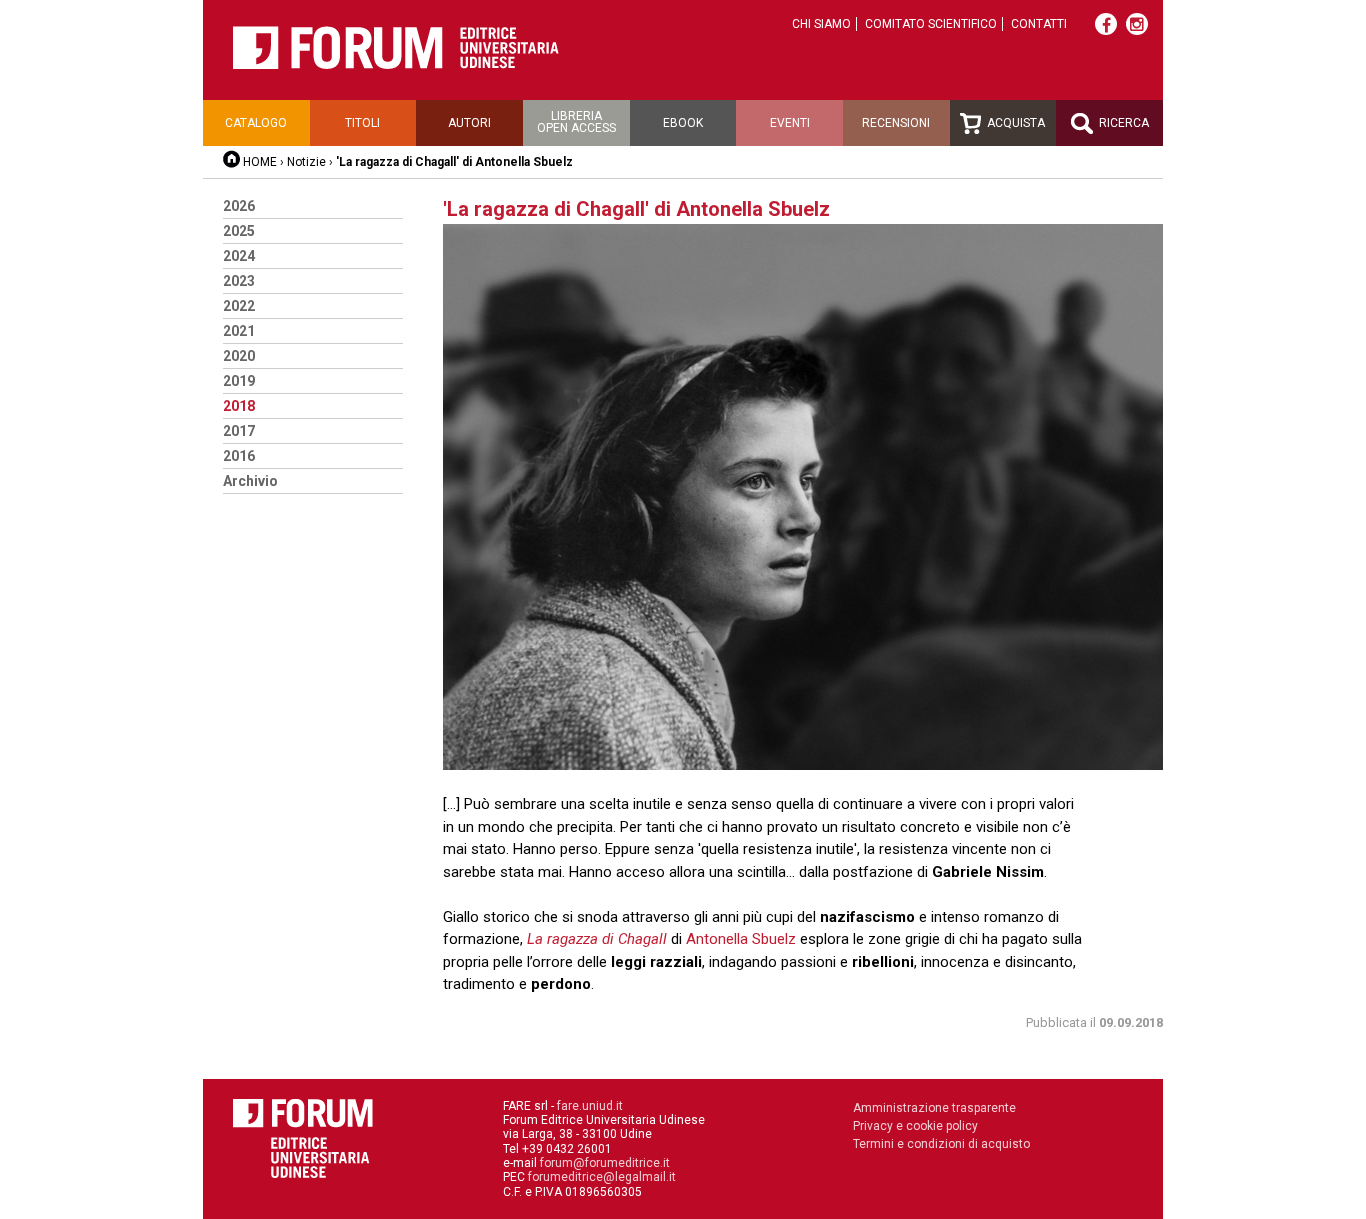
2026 (239, 206)
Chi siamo (821, 24)
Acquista (1014, 123)
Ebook (683, 123)
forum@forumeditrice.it (605, 1163)
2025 (239, 231)
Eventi (790, 123)
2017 (239, 431)
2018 (239, 406)
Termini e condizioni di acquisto (941, 1144)
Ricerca (1122, 123)
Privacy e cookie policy (915, 1126)
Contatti (1039, 24)
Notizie (306, 162)
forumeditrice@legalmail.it (602, 1177)
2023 (239, 281)
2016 (239, 456)
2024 (239, 256)
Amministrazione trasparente (934, 1108)
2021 (239, 331)
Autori (469, 123)
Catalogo (256, 123)
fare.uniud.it (590, 1106)
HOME (260, 162)
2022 (239, 306)
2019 (239, 381)
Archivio (250, 481)
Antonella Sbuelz (741, 939)
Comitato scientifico (931, 24)
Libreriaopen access (576, 122)
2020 (239, 356)
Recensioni (896, 123)
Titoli (362, 123)
